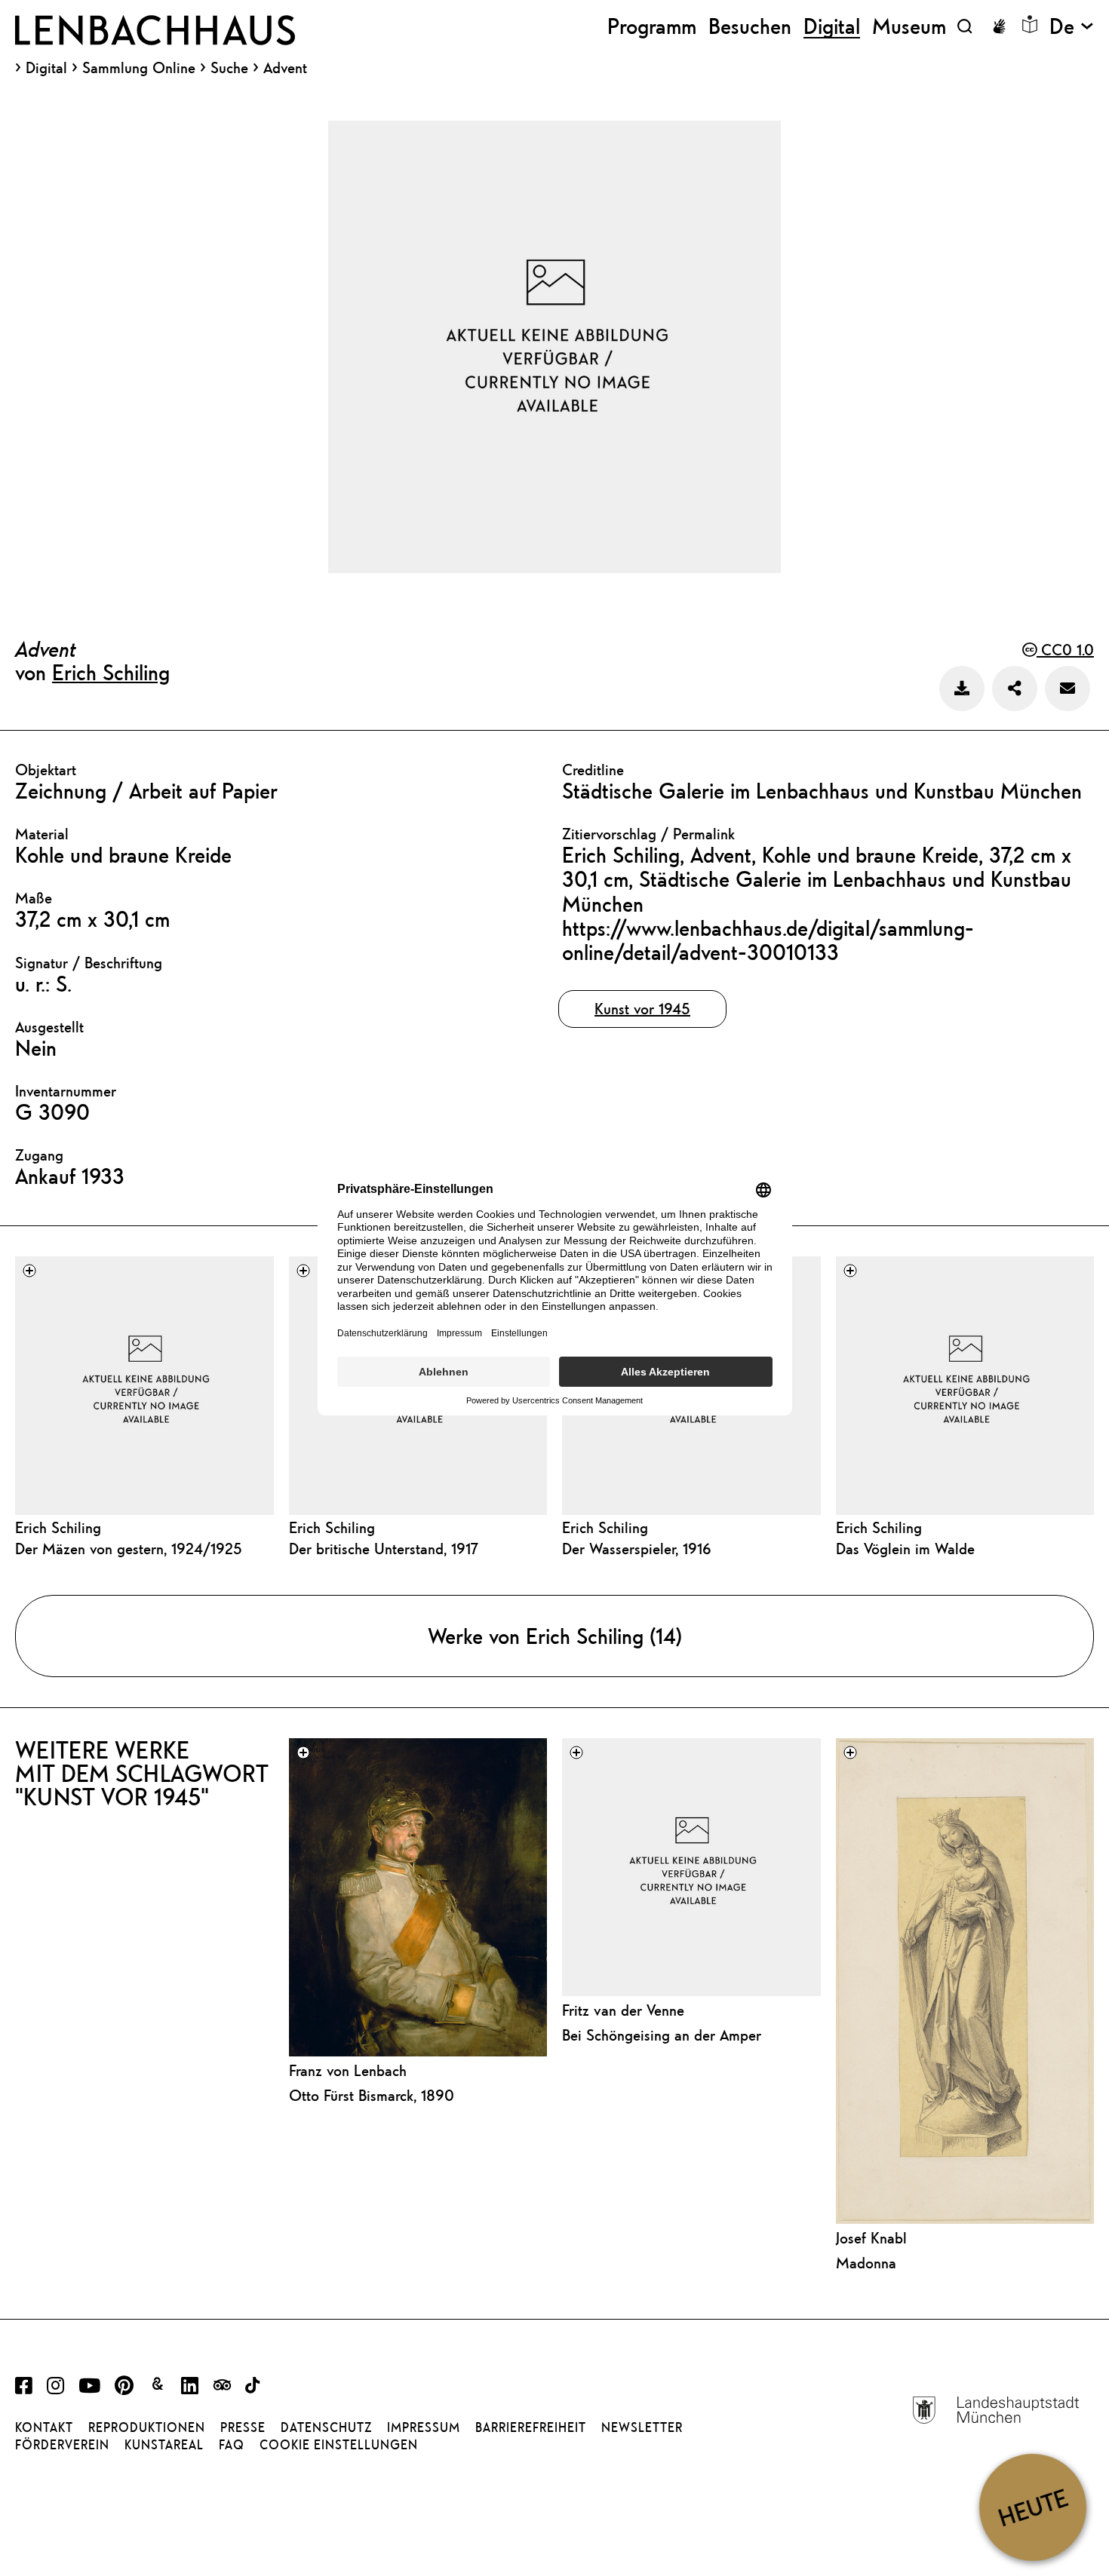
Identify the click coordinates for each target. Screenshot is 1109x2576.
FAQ (232, 2445)
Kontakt (44, 2427)
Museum (909, 26)
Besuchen (750, 26)
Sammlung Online (139, 68)
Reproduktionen (147, 2427)
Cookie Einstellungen (339, 2445)
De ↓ (1072, 26)
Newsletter (642, 2427)
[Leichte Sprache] (1030, 24)
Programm (652, 26)
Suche (229, 67)
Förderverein (62, 2445)
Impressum (424, 2427)
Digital (46, 68)
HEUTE (1032, 2507)
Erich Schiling (111, 672)
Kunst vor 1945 (642, 1009)
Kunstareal (164, 2445)
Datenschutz (326, 2427)
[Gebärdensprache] (999, 26)
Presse (243, 2427)
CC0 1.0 (1065, 650)
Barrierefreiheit (531, 2427)
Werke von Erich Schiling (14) (555, 1636)
